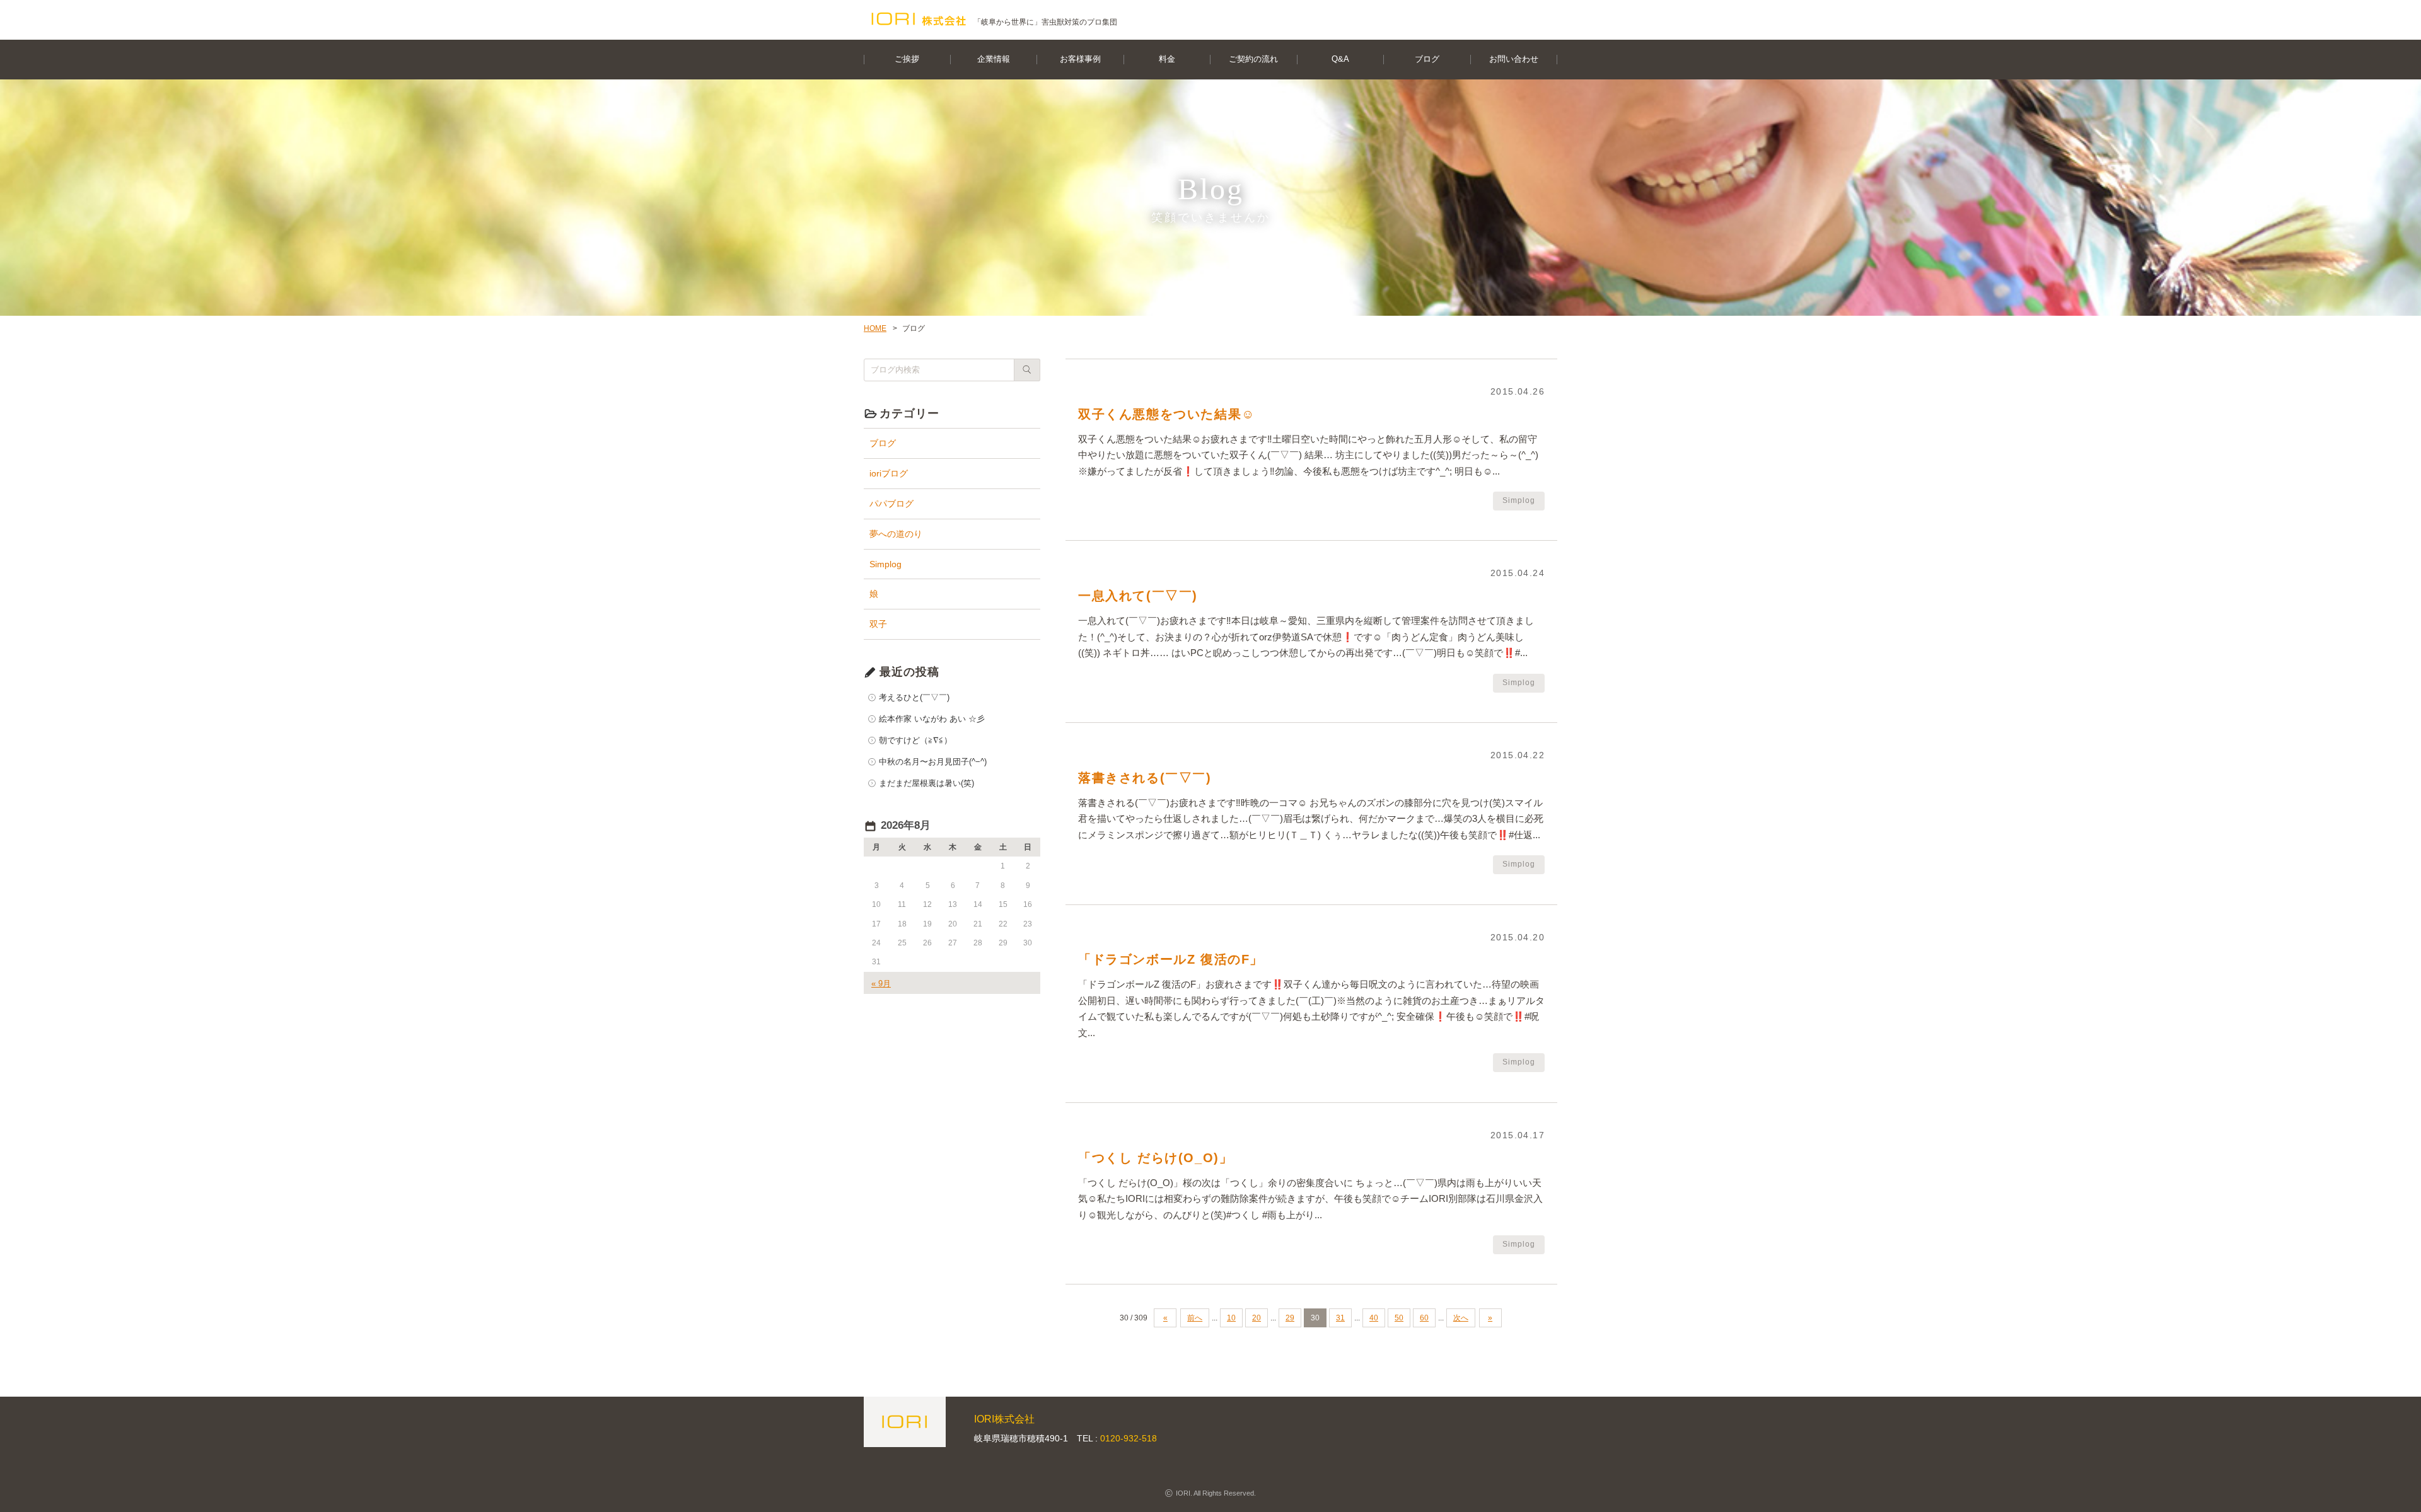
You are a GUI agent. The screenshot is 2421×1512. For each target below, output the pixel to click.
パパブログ (891, 504)
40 (1374, 1318)
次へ (1461, 1318)
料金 (1167, 59)
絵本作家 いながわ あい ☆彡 (932, 719)
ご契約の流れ (1253, 59)
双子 (878, 624)
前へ (1195, 1318)
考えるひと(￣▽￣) (914, 697)
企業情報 (994, 59)
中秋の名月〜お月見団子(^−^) (933, 762)
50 (1399, 1318)
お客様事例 (1080, 59)
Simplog (885, 564)
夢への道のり (896, 534)
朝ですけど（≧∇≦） (915, 740)
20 (1257, 1318)
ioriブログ (889, 473)
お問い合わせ (1514, 59)
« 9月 (881, 984)
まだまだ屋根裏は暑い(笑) (926, 783)
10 (1231, 1318)
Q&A (1340, 59)
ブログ (1427, 59)
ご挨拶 (907, 59)
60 (1424, 1318)
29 (1290, 1318)
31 (1340, 1318)
